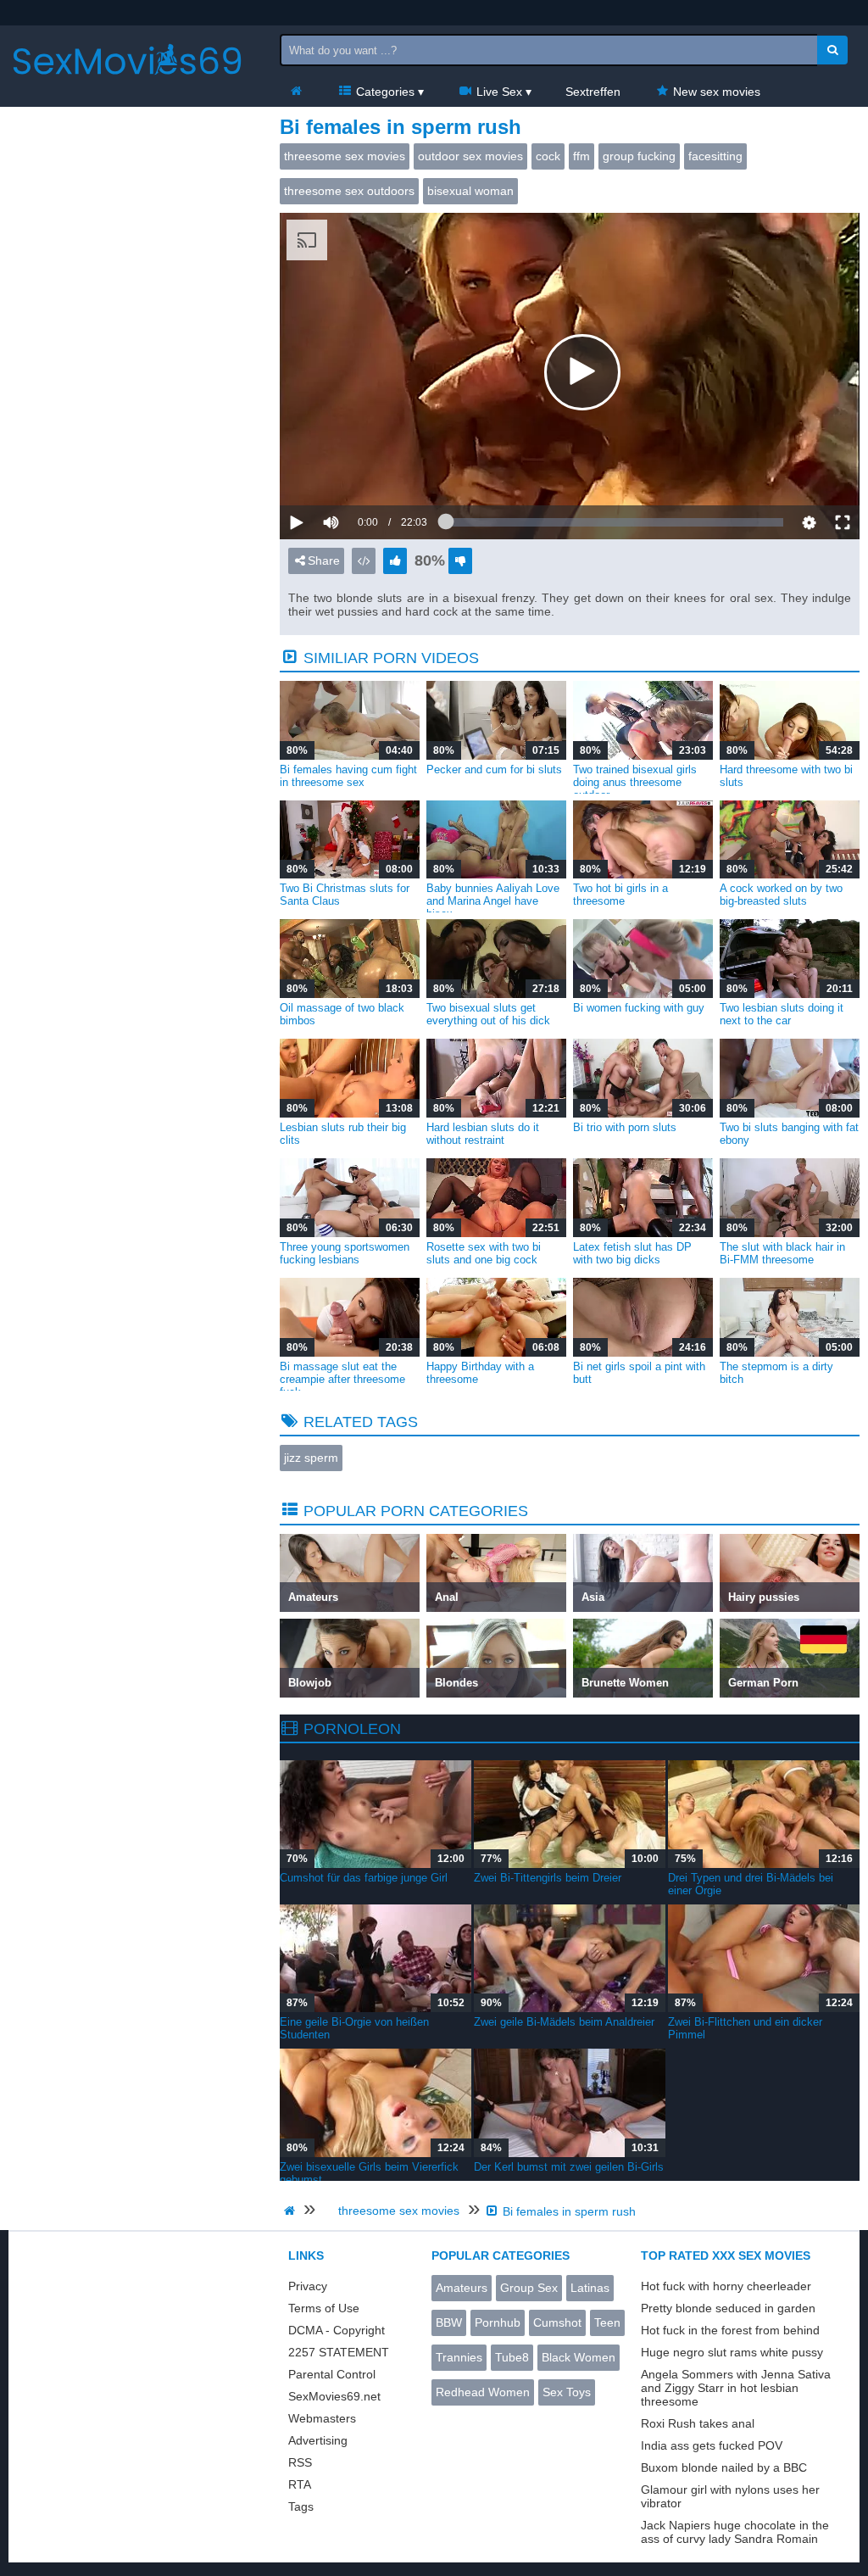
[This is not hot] (460, 561)
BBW (449, 2322)
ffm (581, 156)
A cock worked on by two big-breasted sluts (781, 895)
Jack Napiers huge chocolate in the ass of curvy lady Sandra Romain (735, 2532)
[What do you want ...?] (832, 50)
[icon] (296, 92)
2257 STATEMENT (339, 2352)
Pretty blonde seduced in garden (728, 2308)
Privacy (308, 2286)
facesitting (715, 156)
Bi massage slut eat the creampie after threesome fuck (342, 1379)
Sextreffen (593, 92)
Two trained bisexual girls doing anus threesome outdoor (635, 782)
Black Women (579, 2357)
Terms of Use (324, 2308)
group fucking (639, 156)
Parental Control (332, 2374)
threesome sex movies (345, 156)
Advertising (318, 2440)
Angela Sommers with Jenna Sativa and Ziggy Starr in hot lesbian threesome (736, 2388)
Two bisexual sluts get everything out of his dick (488, 1014)
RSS (300, 2462)
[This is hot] (395, 561)
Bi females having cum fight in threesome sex (348, 776)
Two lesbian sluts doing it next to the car (782, 1014)
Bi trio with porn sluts (625, 1127)
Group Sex (529, 2288)
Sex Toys (567, 2392)
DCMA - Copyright (337, 2330)
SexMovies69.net (334, 2396)
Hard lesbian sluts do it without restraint (483, 1134)
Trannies (459, 2357)
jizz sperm (311, 1458)
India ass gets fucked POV (712, 2445)
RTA (300, 2484)
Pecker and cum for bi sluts (494, 769)
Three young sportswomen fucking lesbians (345, 1253)
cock (548, 156)
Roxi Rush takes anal (698, 2423)
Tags (301, 2506)
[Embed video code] (364, 561)
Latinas (590, 2288)
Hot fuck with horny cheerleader (726, 2286)
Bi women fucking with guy (639, 1008)
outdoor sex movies (470, 156)
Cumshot (557, 2322)
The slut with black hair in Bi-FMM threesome (782, 1253)
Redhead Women (483, 2392)
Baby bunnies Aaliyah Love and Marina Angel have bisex (493, 901)
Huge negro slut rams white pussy (732, 2352)
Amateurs (462, 2288)
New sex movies (715, 92)
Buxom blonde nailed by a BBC (724, 2467)
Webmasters (322, 2418)
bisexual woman (470, 191)
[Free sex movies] (127, 89)
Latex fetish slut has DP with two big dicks (632, 1253)
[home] (292, 2211)
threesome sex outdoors (349, 191)
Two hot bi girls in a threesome (620, 895)
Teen (607, 2322)
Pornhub (498, 2322)
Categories (384, 92)
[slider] (360, 470)
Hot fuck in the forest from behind (730, 2330)
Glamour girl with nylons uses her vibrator (730, 2496)
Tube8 (512, 2357)
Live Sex (498, 92)
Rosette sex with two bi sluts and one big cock (484, 1253)
